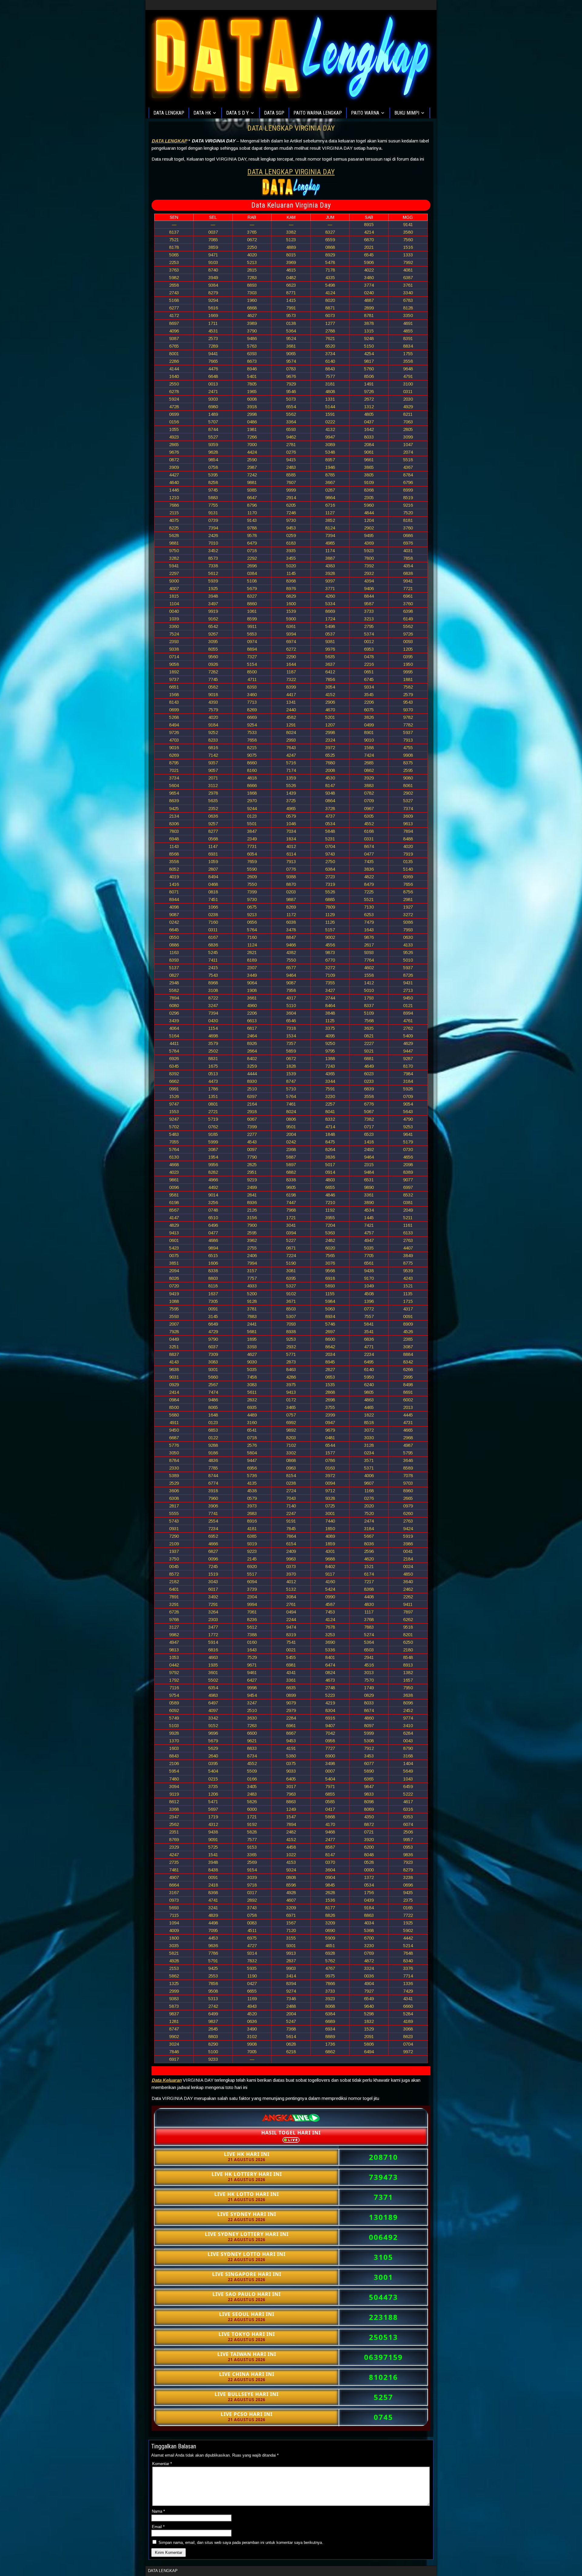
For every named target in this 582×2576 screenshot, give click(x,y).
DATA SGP (274, 113)
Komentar (162, 2464)
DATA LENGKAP (169, 113)
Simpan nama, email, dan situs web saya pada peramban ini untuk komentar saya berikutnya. (241, 2543)
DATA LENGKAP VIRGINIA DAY (291, 128)
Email (158, 2527)
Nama (158, 2511)
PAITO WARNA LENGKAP (318, 113)
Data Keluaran (167, 2080)
